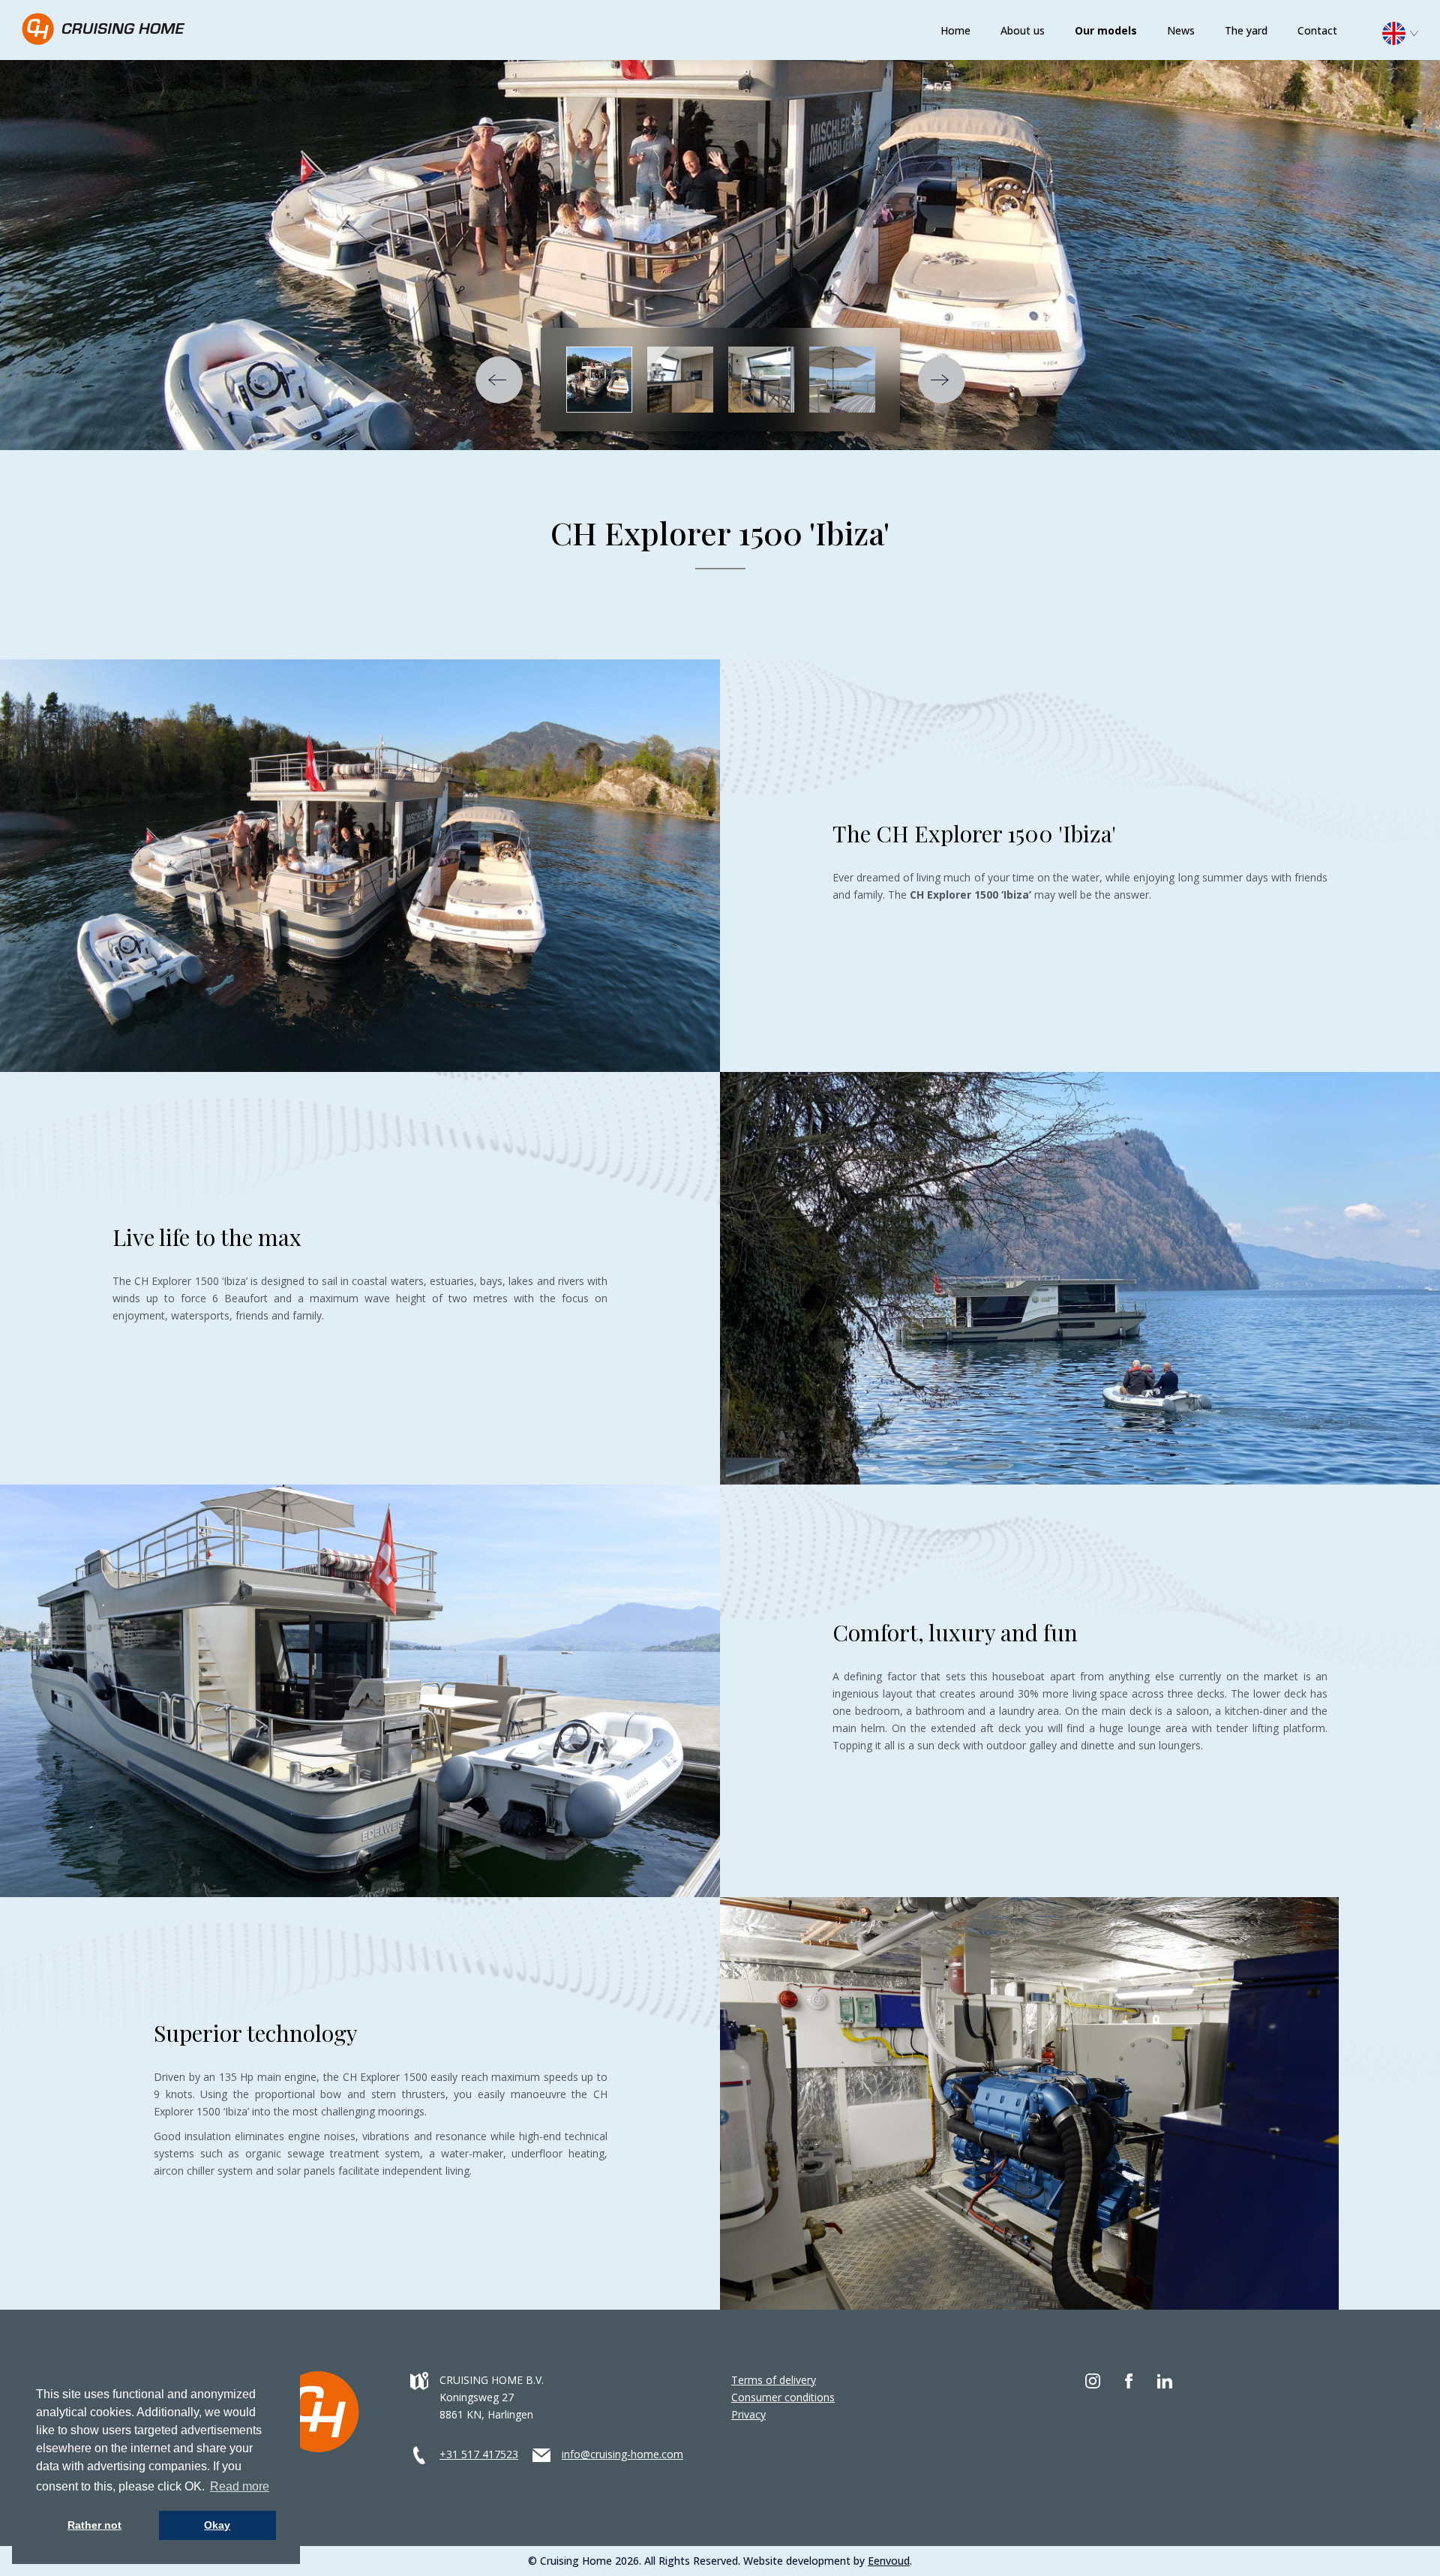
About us (1023, 30)
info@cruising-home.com (622, 2454)
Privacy (748, 2414)
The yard (1246, 30)
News (1181, 30)
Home (955, 30)
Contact (1317, 30)
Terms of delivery (774, 2380)
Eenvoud (889, 2561)
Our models (1106, 30)
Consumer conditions (783, 2397)
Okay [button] (217, 2525)
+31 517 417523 (479, 2454)
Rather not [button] (94, 2525)
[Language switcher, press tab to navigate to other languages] (1408, 32)
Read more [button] (240, 2486)
